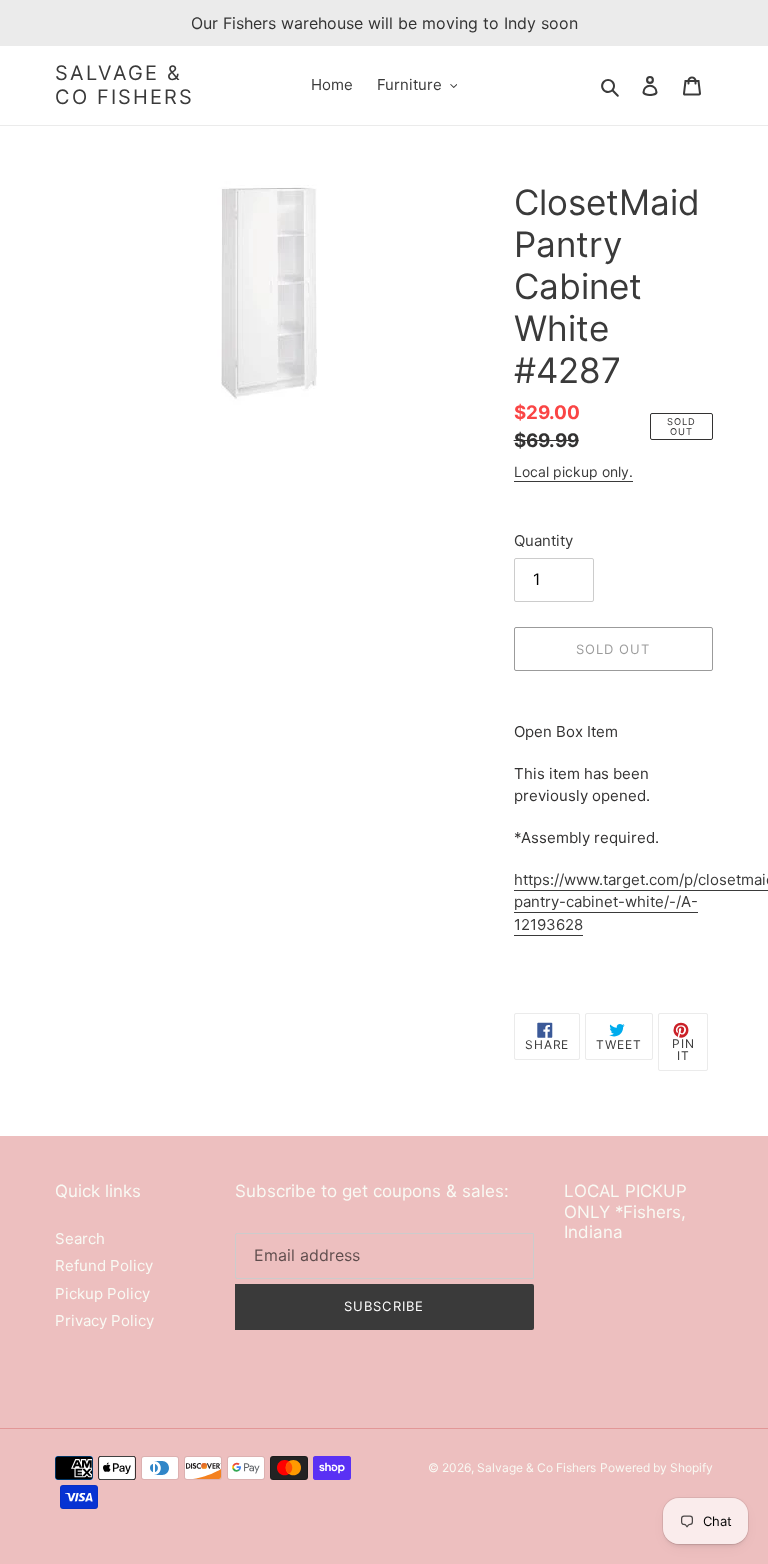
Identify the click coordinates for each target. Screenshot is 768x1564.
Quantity (543, 540)
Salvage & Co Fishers (124, 85)
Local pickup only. (573, 471)
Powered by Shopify (656, 1467)
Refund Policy (104, 1265)
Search (80, 1238)
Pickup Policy (102, 1293)
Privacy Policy (104, 1320)
